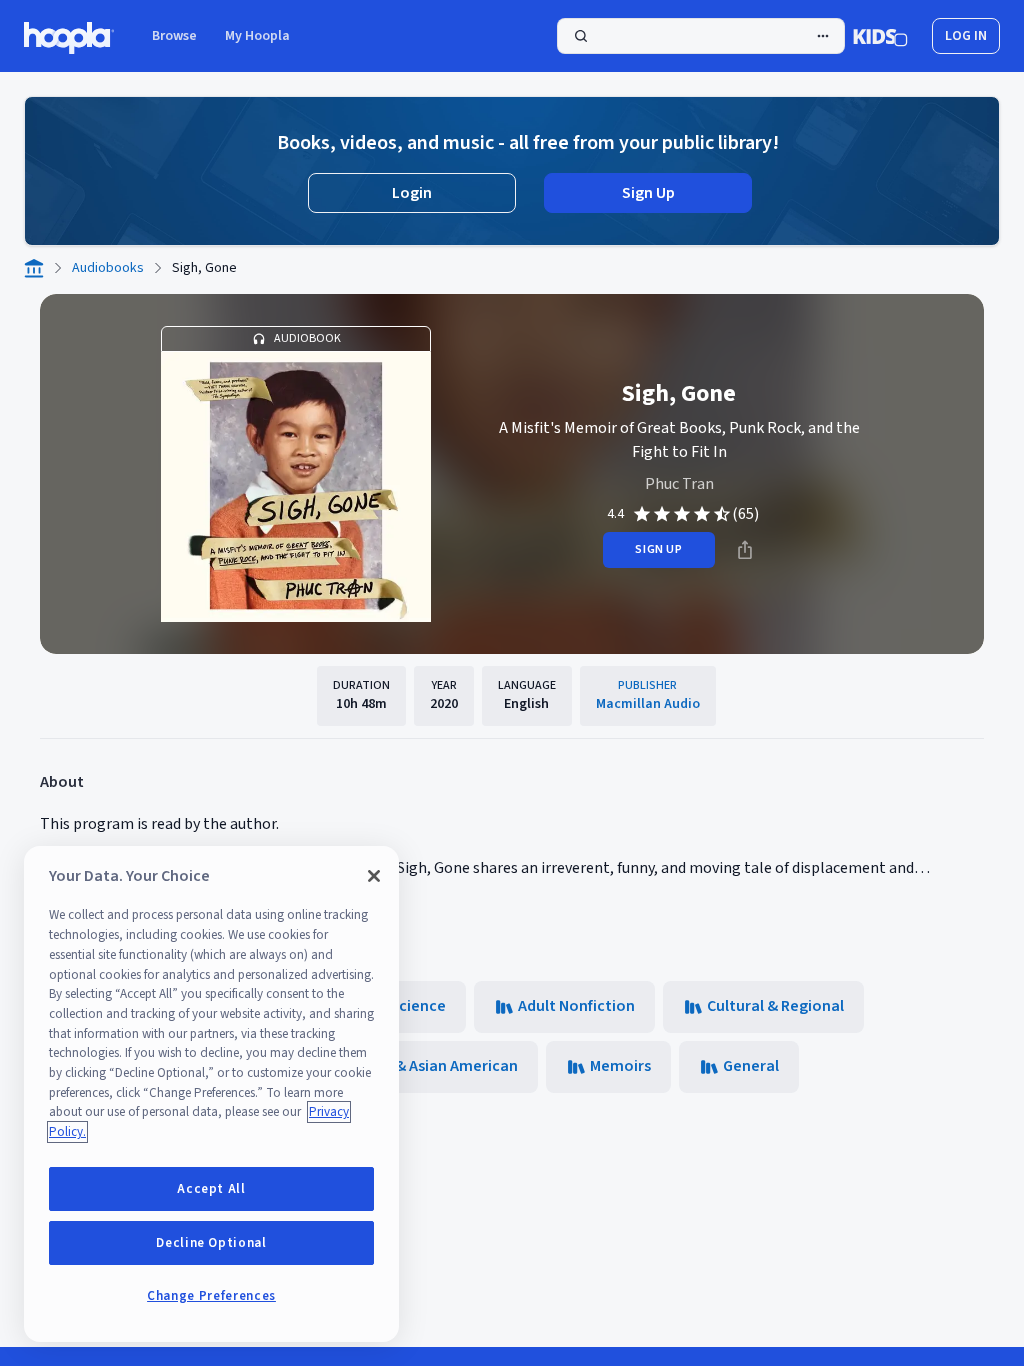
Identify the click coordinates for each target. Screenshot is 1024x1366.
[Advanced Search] (823, 36)
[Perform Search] (701, 36)
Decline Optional (211, 1243)
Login (412, 193)
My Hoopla (257, 36)
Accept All (211, 1189)
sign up (658, 549)
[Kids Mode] (880, 36)
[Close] (374, 876)
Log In (966, 36)
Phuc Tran (679, 484)
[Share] (745, 550)
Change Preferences (211, 1296)
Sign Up (648, 193)
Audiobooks (108, 268)
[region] (211, 1094)
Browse (174, 36)
